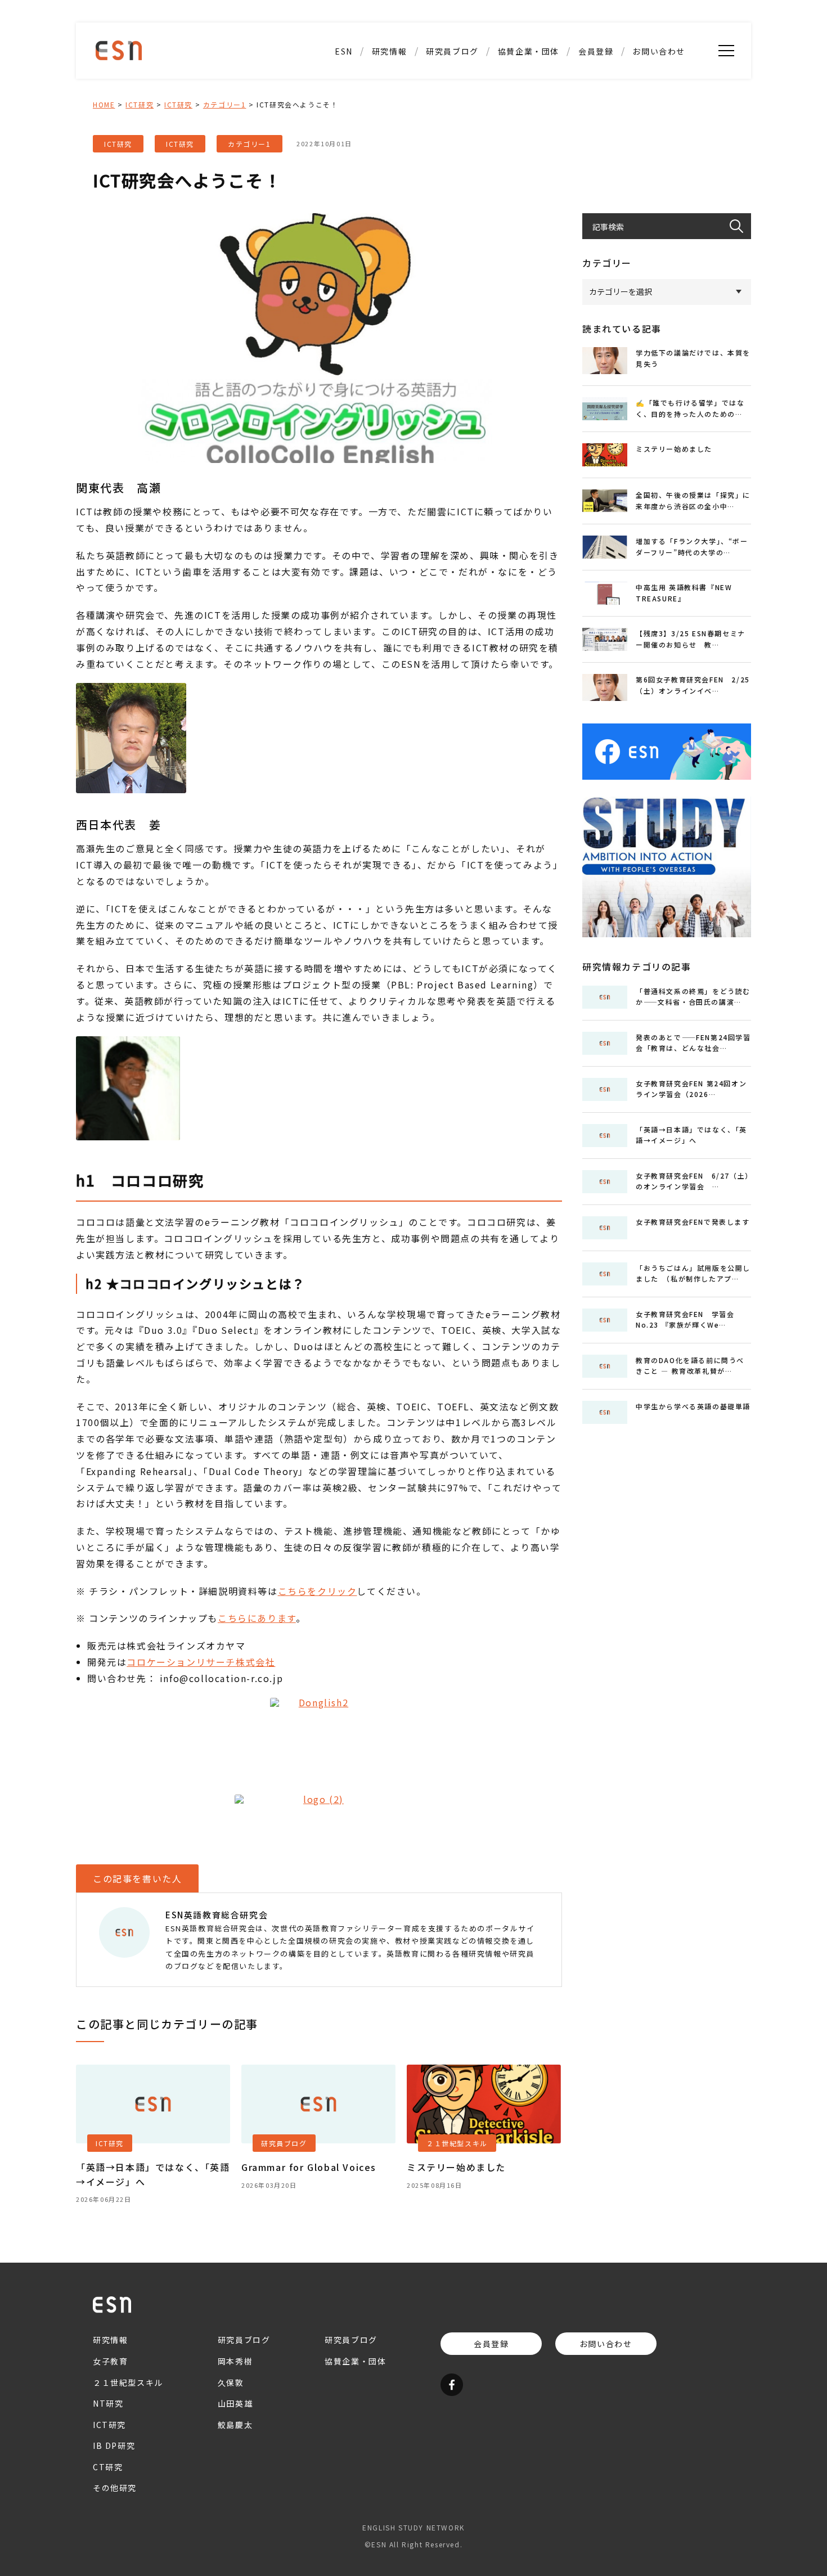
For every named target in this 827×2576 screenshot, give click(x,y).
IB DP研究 (389, 115)
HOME (104, 104)
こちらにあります (257, 1618)
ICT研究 (389, 95)
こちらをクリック (318, 1591)
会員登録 (596, 51)
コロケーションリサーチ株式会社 (201, 1662)
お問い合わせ (659, 51)
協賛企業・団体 (529, 51)
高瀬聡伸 (452, 95)
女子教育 (110, 2361)
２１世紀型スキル (390, 154)
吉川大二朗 (452, 174)
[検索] (740, 226)
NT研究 (389, 75)
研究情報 (389, 51)
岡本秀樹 (235, 2361)
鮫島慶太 (452, 115)
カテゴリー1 (225, 104)
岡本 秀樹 (452, 154)
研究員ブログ (452, 51)
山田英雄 (452, 134)
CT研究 (389, 134)
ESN (344, 51)
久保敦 (453, 75)
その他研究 (389, 174)
